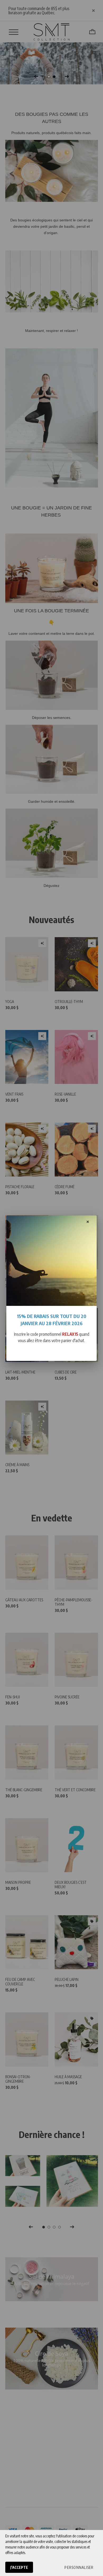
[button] (79, 2567)
